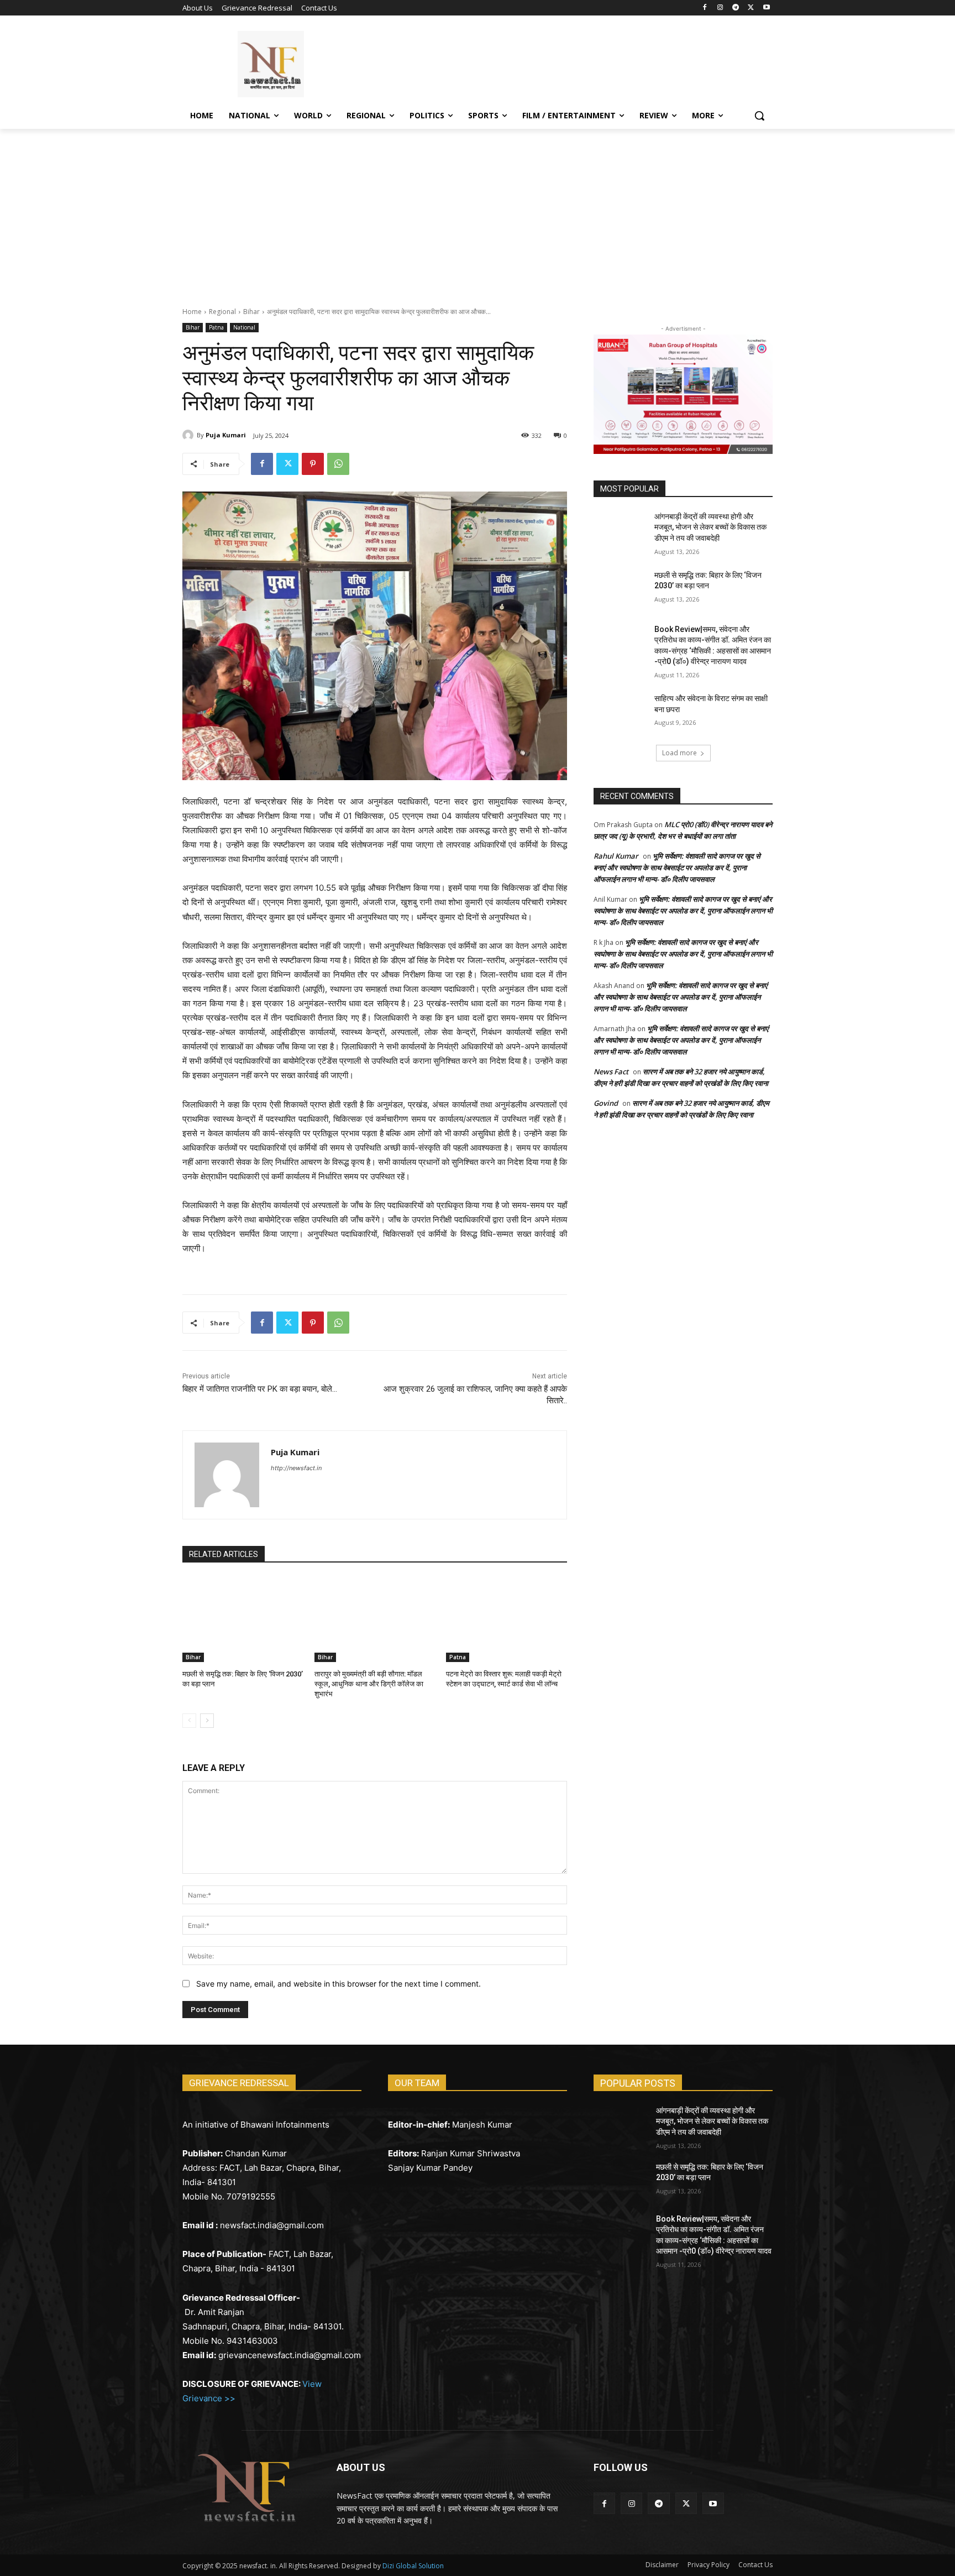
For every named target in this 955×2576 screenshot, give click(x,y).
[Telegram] (736, 8)
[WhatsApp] (338, 464)
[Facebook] (705, 8)
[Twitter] (751, 8)
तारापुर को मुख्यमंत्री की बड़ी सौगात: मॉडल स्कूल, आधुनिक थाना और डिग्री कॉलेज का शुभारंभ (369, 1684)
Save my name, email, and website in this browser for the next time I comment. (339, 1984)
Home (192, 312)
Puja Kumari (226, 435)
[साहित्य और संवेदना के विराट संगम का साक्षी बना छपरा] (620, 712)
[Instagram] (720, 8)
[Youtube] (766, 8)
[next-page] (207, 1721)
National (244, 327)
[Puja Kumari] (190, 435)
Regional (222, 312)
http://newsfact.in (296, 1468)
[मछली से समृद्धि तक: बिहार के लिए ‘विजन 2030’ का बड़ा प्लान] (243, 1619)
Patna (216, 327)
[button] (759, 116)
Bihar (251, 312)
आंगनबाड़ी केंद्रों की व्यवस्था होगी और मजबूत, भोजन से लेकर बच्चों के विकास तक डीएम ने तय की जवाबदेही (710, 527)
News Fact (611, 1072)
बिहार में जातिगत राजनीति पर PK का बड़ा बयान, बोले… (260, 1389)
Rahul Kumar (616, 856)
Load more (679, 753)
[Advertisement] (478, 212)
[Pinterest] (313, 464)
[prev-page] (189, 1721)
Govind (606, 1103)
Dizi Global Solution (413, 2566)
